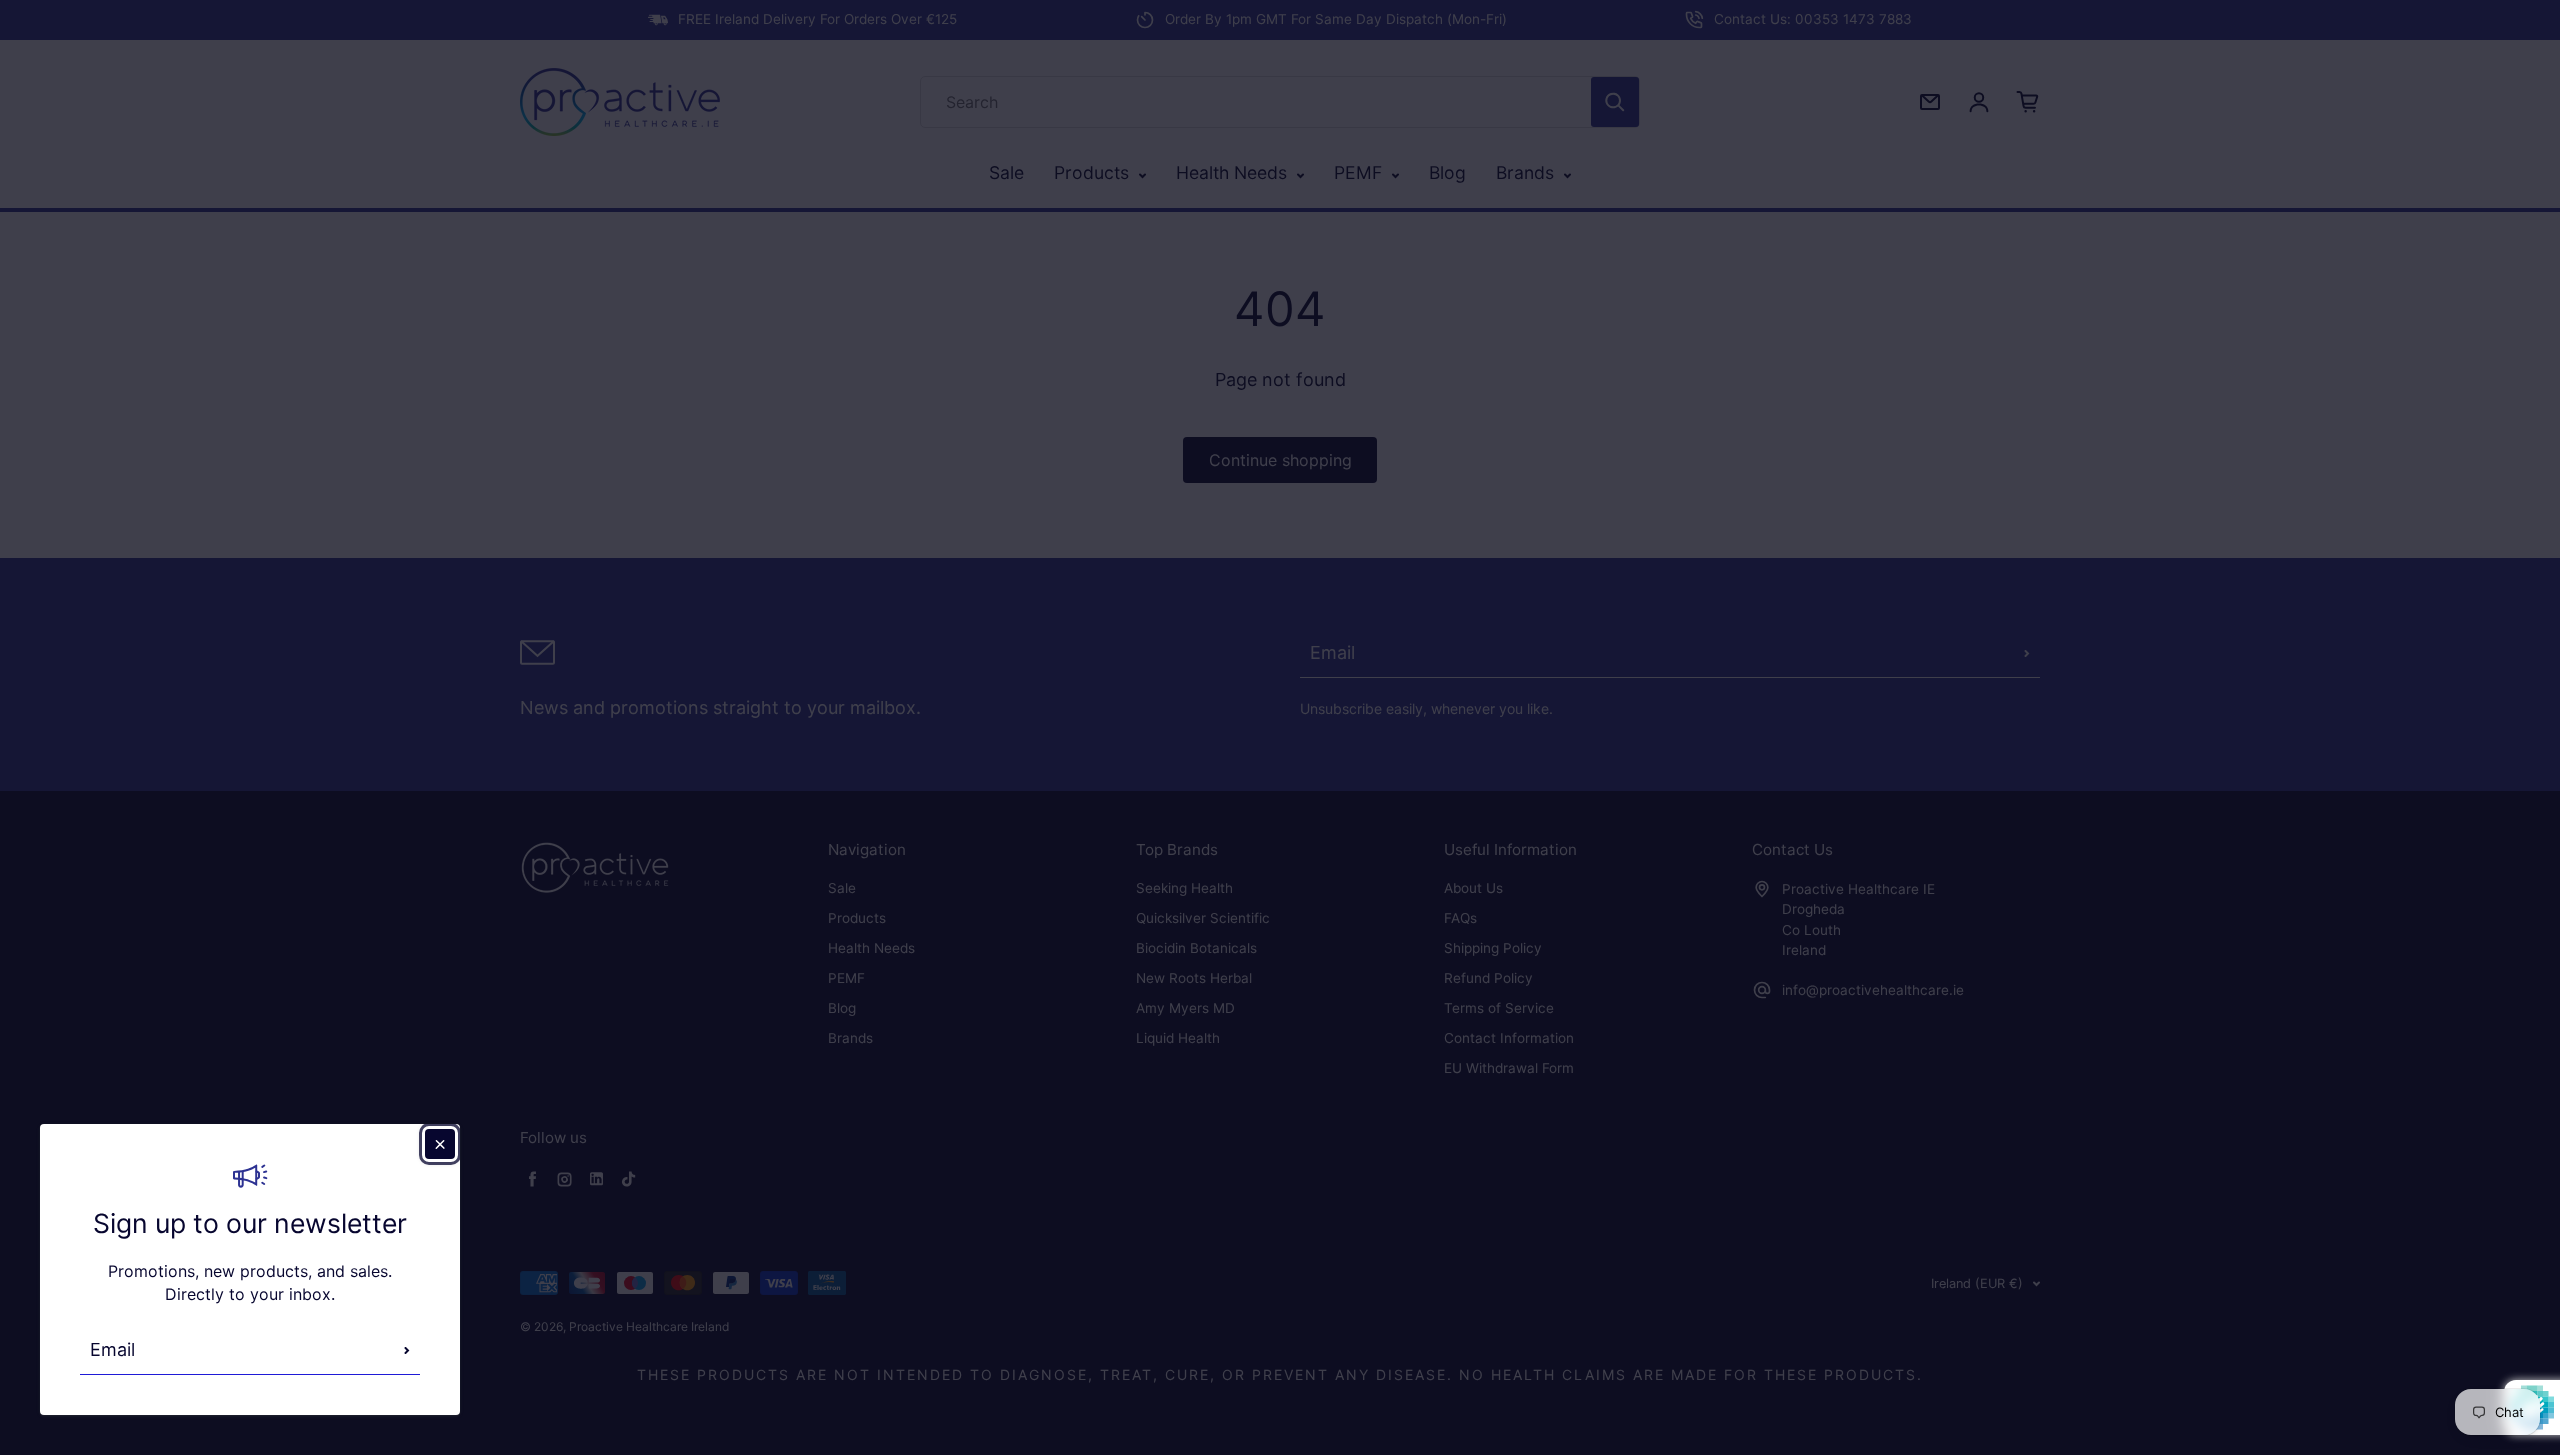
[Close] (440, 1144)
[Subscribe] (407, 1350)
